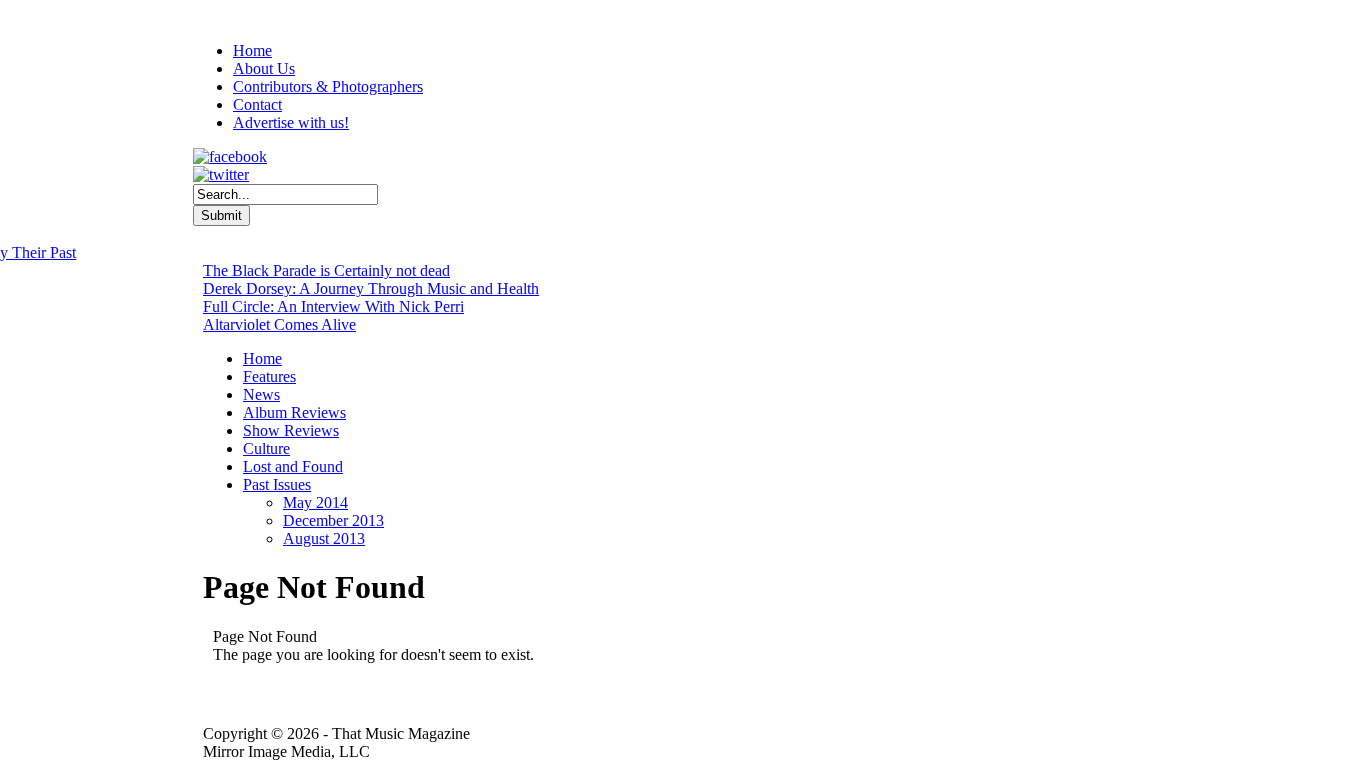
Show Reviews (291, 430)
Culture (266, 448)
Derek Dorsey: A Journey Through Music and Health (371, 288)
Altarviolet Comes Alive (279, 324)
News (261, 394)
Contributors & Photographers (328, 86)
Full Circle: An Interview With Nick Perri (333, 306)
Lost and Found (293, 466)
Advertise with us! (291, 122)
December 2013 (333, 520)
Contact (257, 104)
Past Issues (277, 484)
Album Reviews (294, 412)
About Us (264, 68)
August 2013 (324, 538)
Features (269, 376)
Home (252, 50)
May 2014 (315, 502)
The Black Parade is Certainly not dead (326, 270)
